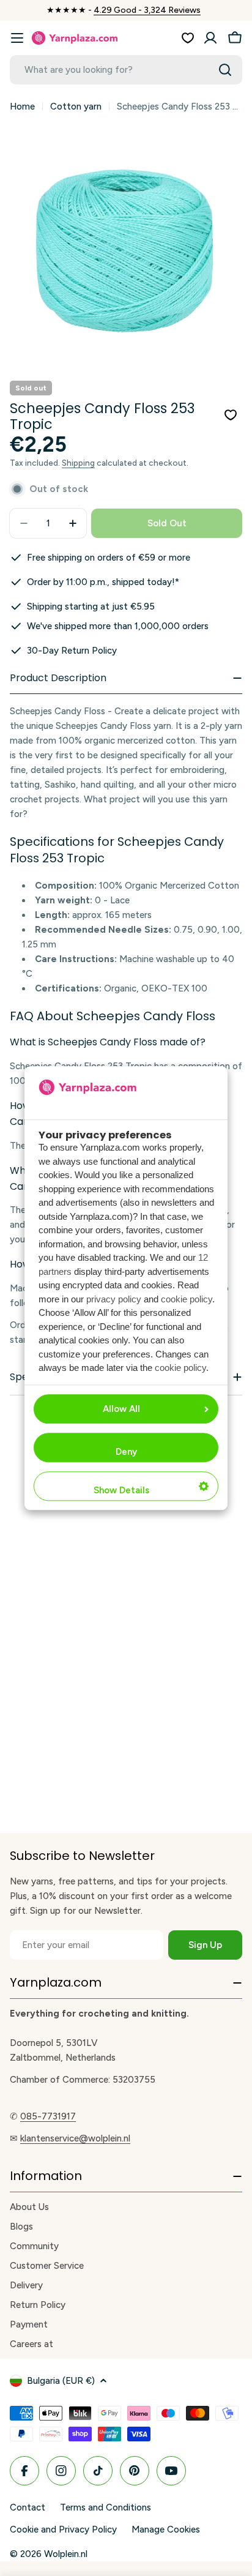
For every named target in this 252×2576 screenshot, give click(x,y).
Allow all (121, 1409)
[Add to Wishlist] (231, 415)
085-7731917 (48, 2116)
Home (22, 106)
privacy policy (114, 1299)
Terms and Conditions (106, 2507)
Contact (28, 2507)
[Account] (210, 38)
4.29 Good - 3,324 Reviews (147, 10)
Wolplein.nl (66, 2554)
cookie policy (187, 1299)
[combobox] (126, 70)
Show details (121, 1490)
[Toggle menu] (17, 38)
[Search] (225, 70)
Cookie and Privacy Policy (63, 2529)
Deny (126, 1452)
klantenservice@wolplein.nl (75, 2138)
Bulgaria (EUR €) (61, 2381)
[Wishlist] (188, 38)
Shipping (78, 463)
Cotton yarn (76, 106)
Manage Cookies (166, 2529)
